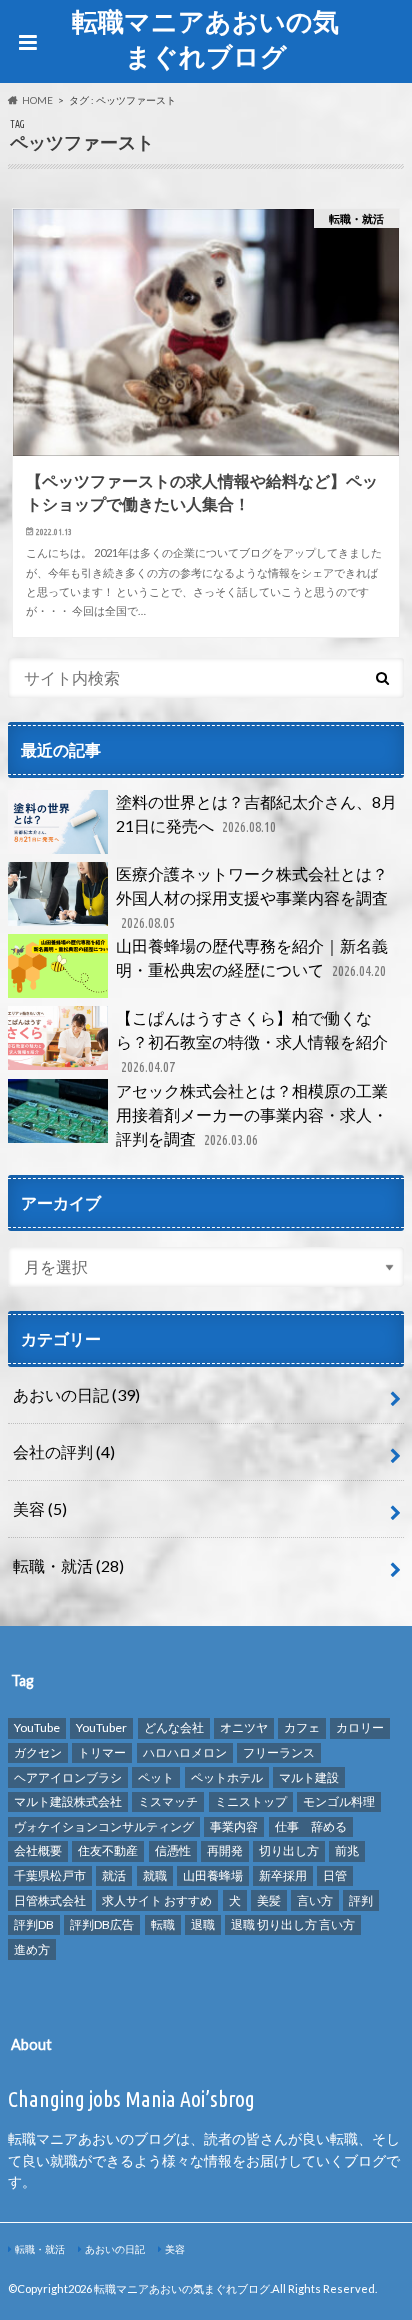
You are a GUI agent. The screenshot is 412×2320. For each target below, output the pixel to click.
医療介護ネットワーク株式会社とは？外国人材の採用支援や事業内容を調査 (252, 897)
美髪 (269, 1900)
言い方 (315, 1900)
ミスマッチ (168, 1801)
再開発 (225, 1850)
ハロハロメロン (185, 1752)
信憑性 (173, 1850)
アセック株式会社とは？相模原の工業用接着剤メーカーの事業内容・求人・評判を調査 (252, 1114)
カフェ (302, 1727)
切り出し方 (289, 1850)
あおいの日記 (76, 1394)
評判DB (34, 1924)
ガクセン (38, 1752)
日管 (335, 1875)
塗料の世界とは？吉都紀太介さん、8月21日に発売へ (256, 813)
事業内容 (234, 1826)
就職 (155, 1875)
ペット (156, 1777)
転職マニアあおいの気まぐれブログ (205, 38)
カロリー (360, 1727)
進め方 (32, 1949)
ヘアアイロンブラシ (68, 1777)
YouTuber (101, 1727)
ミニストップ (251, 1801)
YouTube (37, 1727)
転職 (163, 1924)
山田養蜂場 (213, 1875)
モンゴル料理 (339, 1801)
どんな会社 (174, 1727)
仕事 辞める (311, 1826)
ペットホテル (227, 1777)
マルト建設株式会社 (68, 1801)
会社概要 (38, 1850)
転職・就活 (68, 1565)
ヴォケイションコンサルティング (104, 1826)
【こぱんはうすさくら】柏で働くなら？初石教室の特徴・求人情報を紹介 (252, 1041)
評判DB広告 (102, 1924)
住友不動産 (108, 1850)
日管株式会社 (50, 1900)
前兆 (347, 1850)
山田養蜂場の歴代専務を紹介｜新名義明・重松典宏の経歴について (252, 957)
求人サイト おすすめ (157, 1900)
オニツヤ (244, 1727)
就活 (114, 1875)
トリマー (102, 1752)
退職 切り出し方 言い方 (293, 1924)
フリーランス (279, 1752)
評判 (361, 1900)
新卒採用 (283, 1875)
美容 (40, 1508)
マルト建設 (309, 1777)
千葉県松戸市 (50, 1875)
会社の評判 (64, 1451)
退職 (203, 1924)
